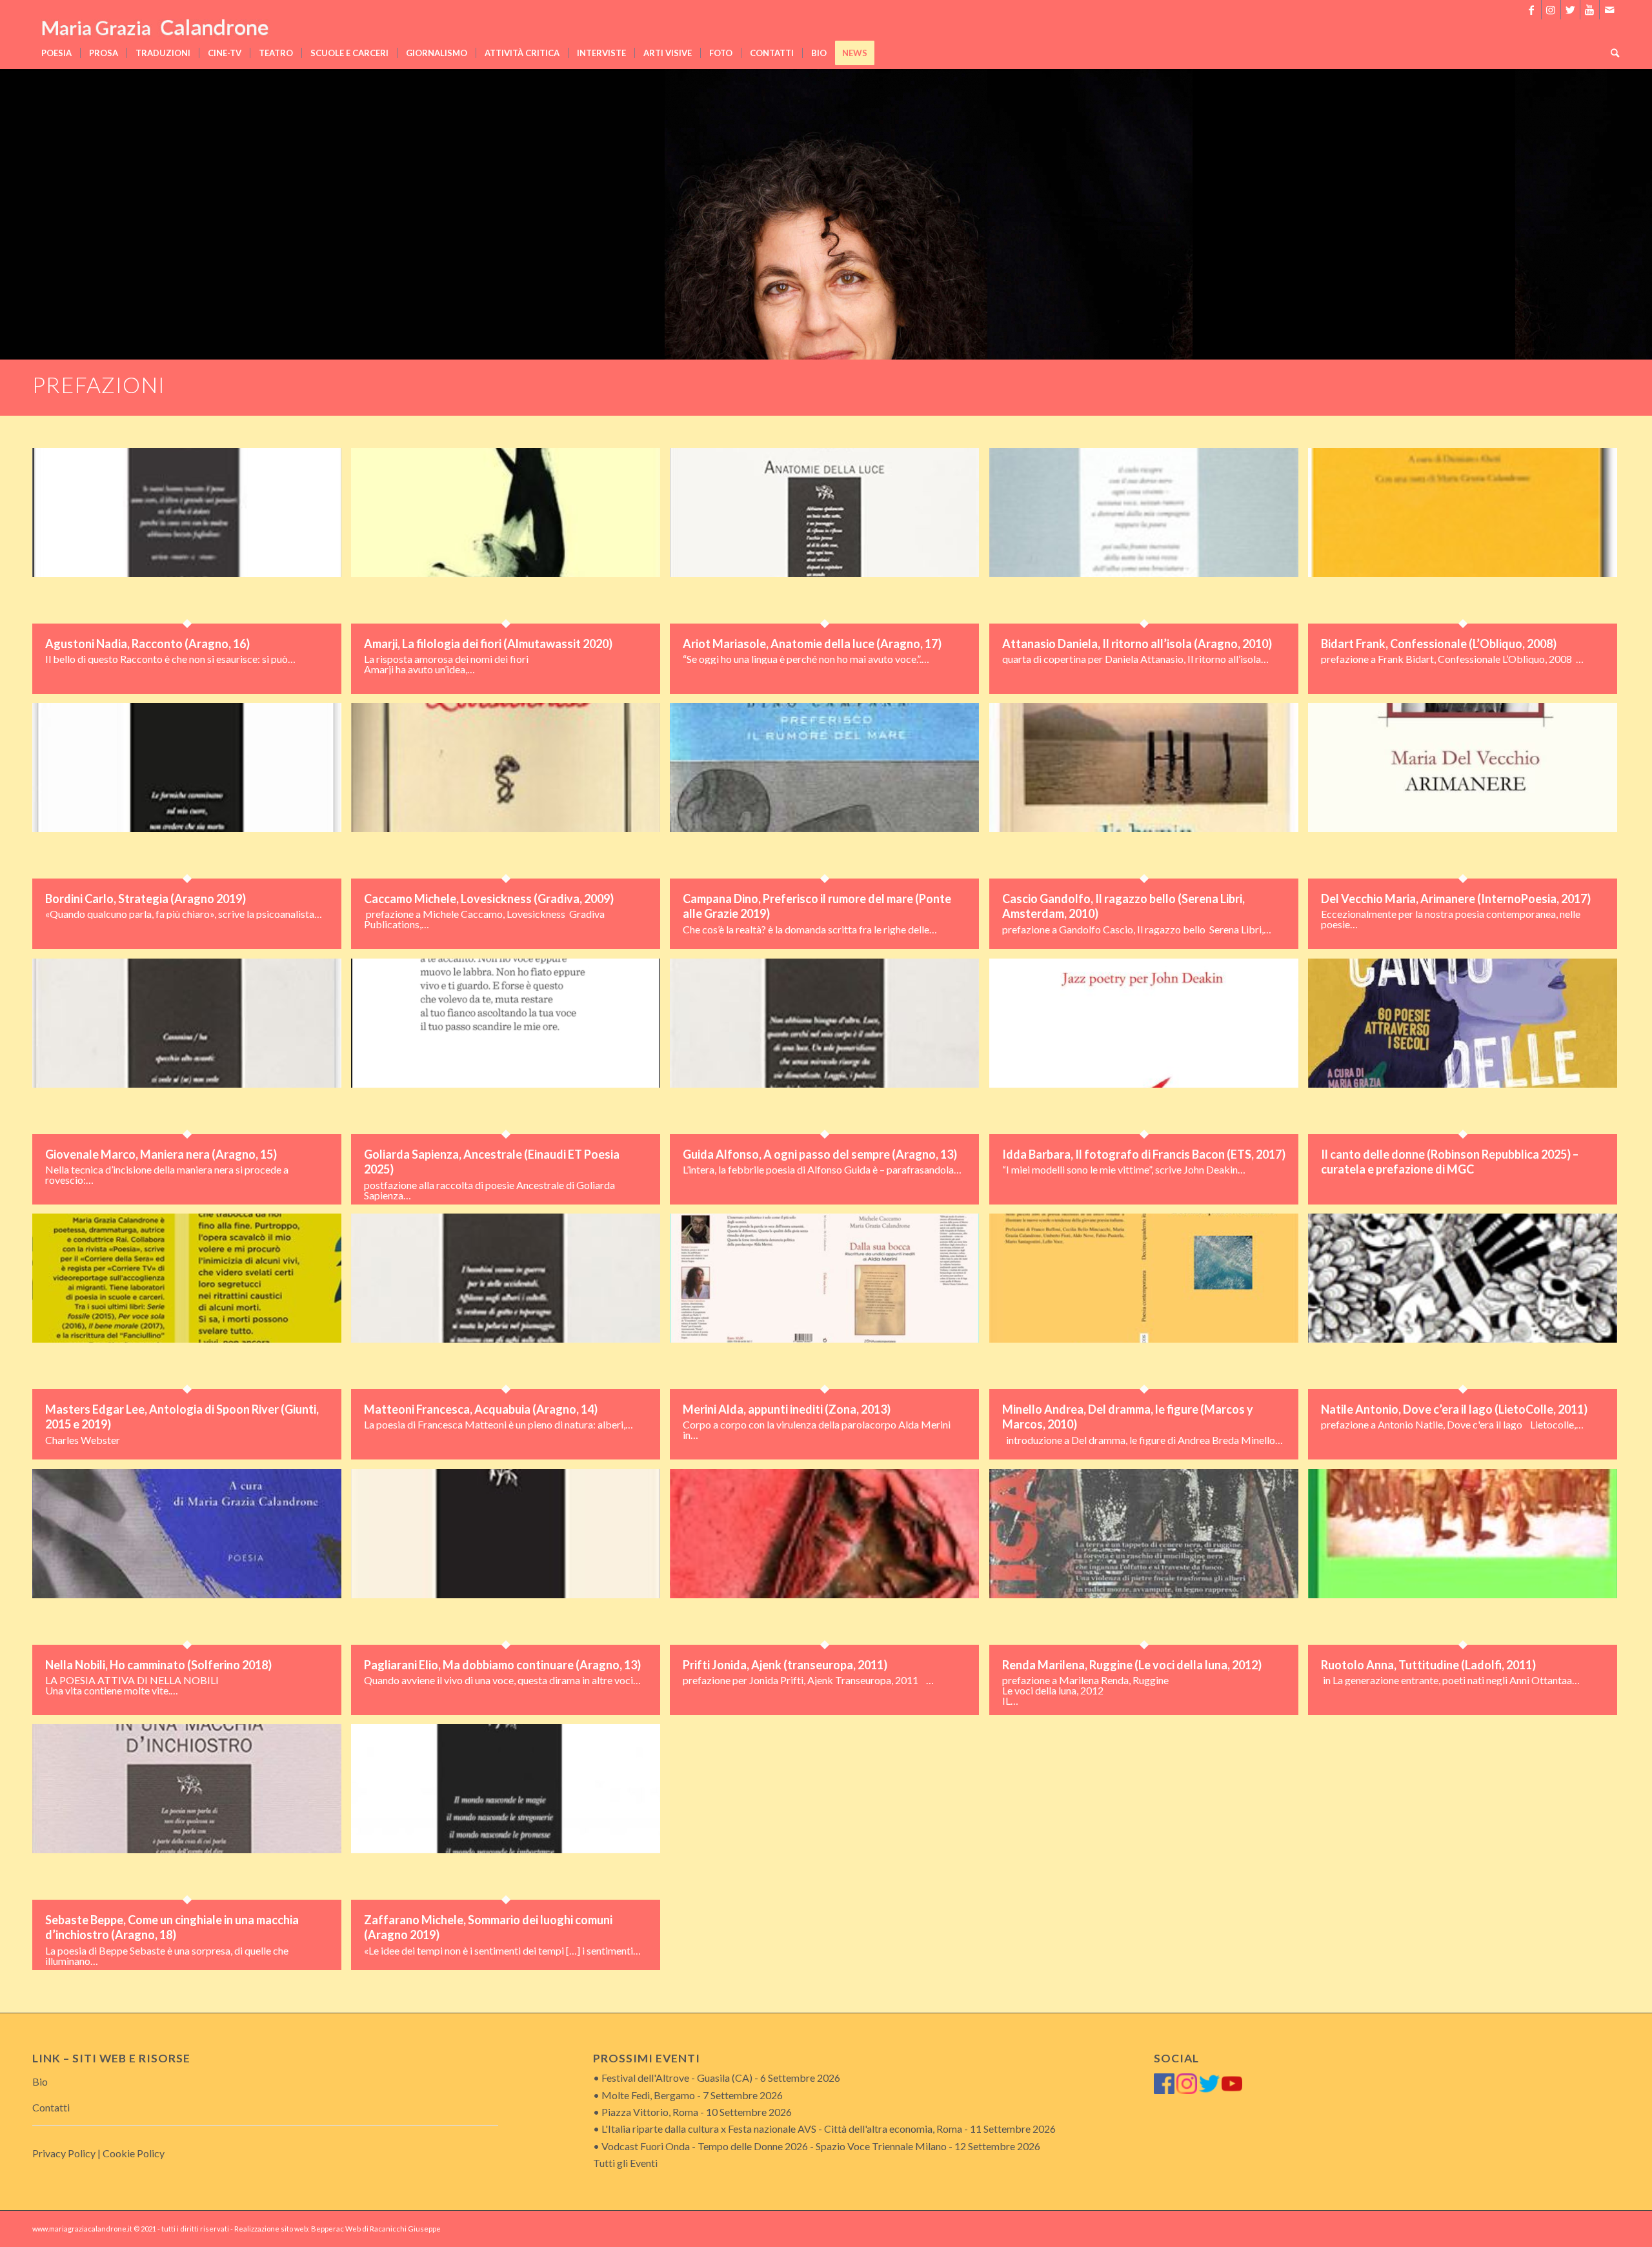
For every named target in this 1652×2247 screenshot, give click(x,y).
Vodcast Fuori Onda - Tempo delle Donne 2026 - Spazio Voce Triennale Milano (774, 2146)
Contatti (51, 2107)
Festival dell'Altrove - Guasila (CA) (677, 2078)
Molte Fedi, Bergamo (648, 2095)
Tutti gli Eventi (625, 2163)
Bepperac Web (336, 2229)
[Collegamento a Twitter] (1570, 10)
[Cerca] (1611, 53)
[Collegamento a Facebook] (1532, 10)
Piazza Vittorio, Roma (650, 2112)
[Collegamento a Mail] (1609, 10)
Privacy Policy (64, 2153)
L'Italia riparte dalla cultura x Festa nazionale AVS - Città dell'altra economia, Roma (782, 2129)
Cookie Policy (134, 2153)
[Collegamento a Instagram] (1551, 10)
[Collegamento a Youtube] (1590, 10)
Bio (40, 2081)
